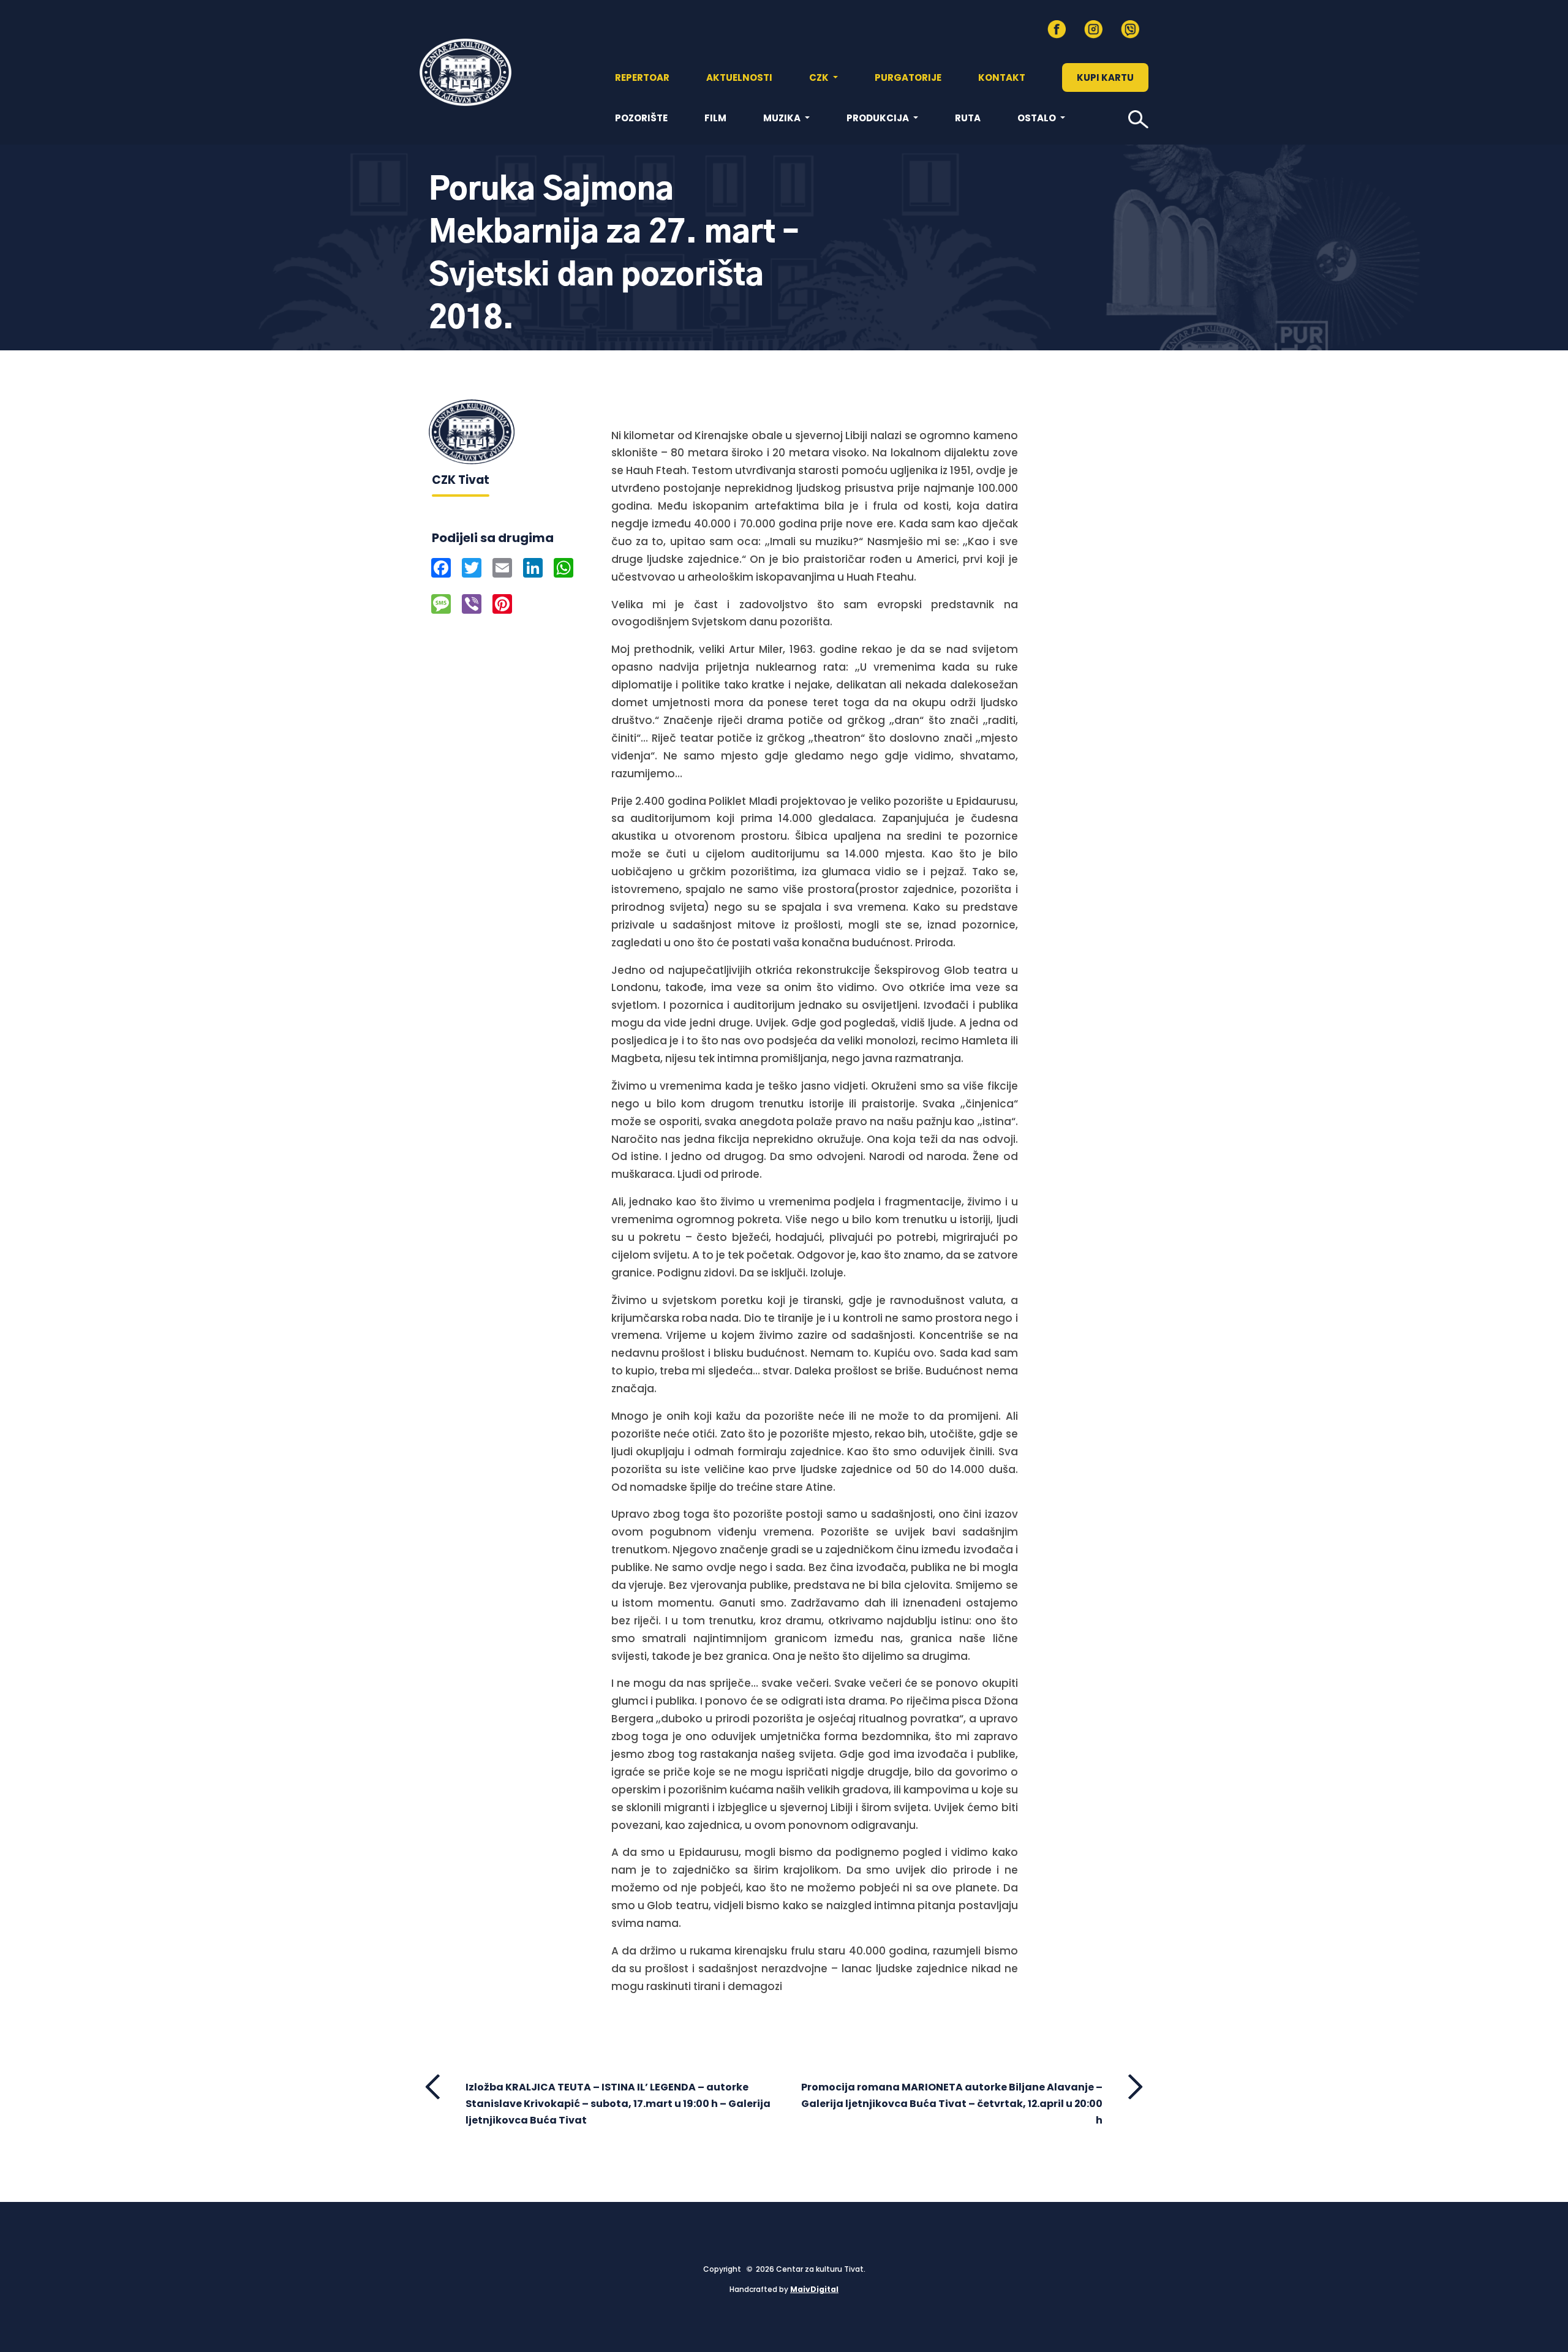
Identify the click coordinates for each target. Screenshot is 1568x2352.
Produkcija (879, 118)
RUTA (968, 118)
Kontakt (1002, 77)
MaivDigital (814, 2289)
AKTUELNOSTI (739, 77)
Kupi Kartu (1105, 77)
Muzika (783, 118)
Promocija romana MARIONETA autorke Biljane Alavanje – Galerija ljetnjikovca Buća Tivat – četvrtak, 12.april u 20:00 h (952, 2104)
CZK (820, 77)
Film (715, 118)
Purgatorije (908, 77)
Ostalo (1038, 118)
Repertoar (642, 77)
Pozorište (641, 118)
